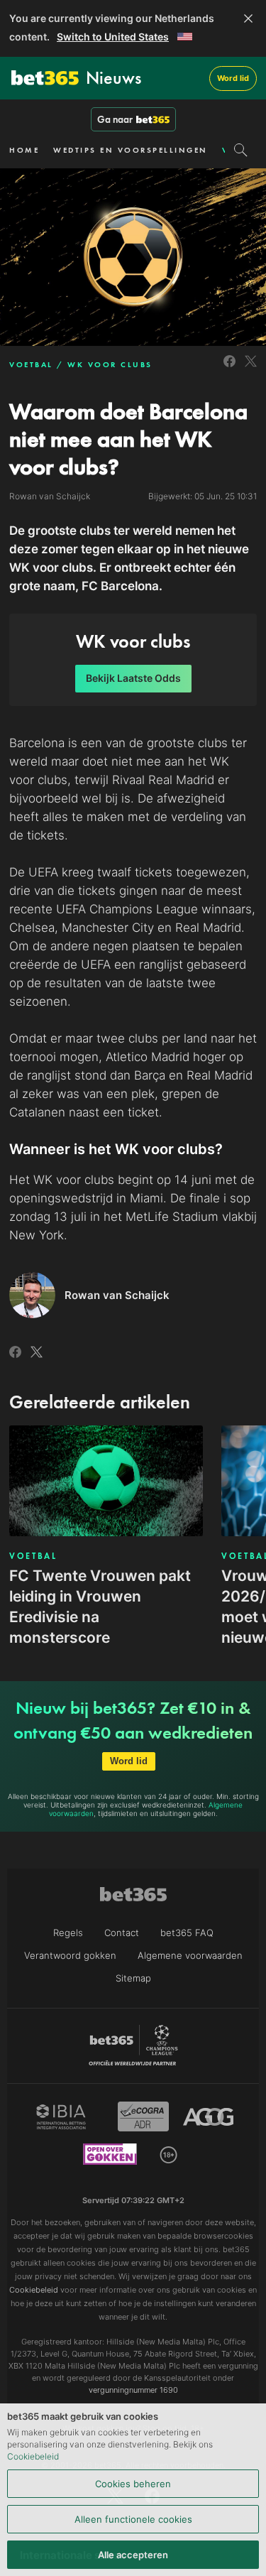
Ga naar (115, 119)
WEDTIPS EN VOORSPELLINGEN (131, 150)
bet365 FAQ (187, 1933)
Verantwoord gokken (70, 1955)
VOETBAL (31, 364)
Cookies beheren (133, 2484)
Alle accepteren (133, 2555)
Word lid (233, 78)
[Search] (241, 150)
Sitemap (133, 1978)
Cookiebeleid (33, 2456)
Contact (122, 1933)
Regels (68, 1933)
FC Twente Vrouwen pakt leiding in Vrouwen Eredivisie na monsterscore (100, 1607)
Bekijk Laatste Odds (133, 678)
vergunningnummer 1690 (133, 2390)
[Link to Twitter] (251, 369)
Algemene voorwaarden (190, 1955)
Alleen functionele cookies (133, 2519)
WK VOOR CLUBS (110, 364)
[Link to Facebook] (229, 369)
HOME (24, 150)
